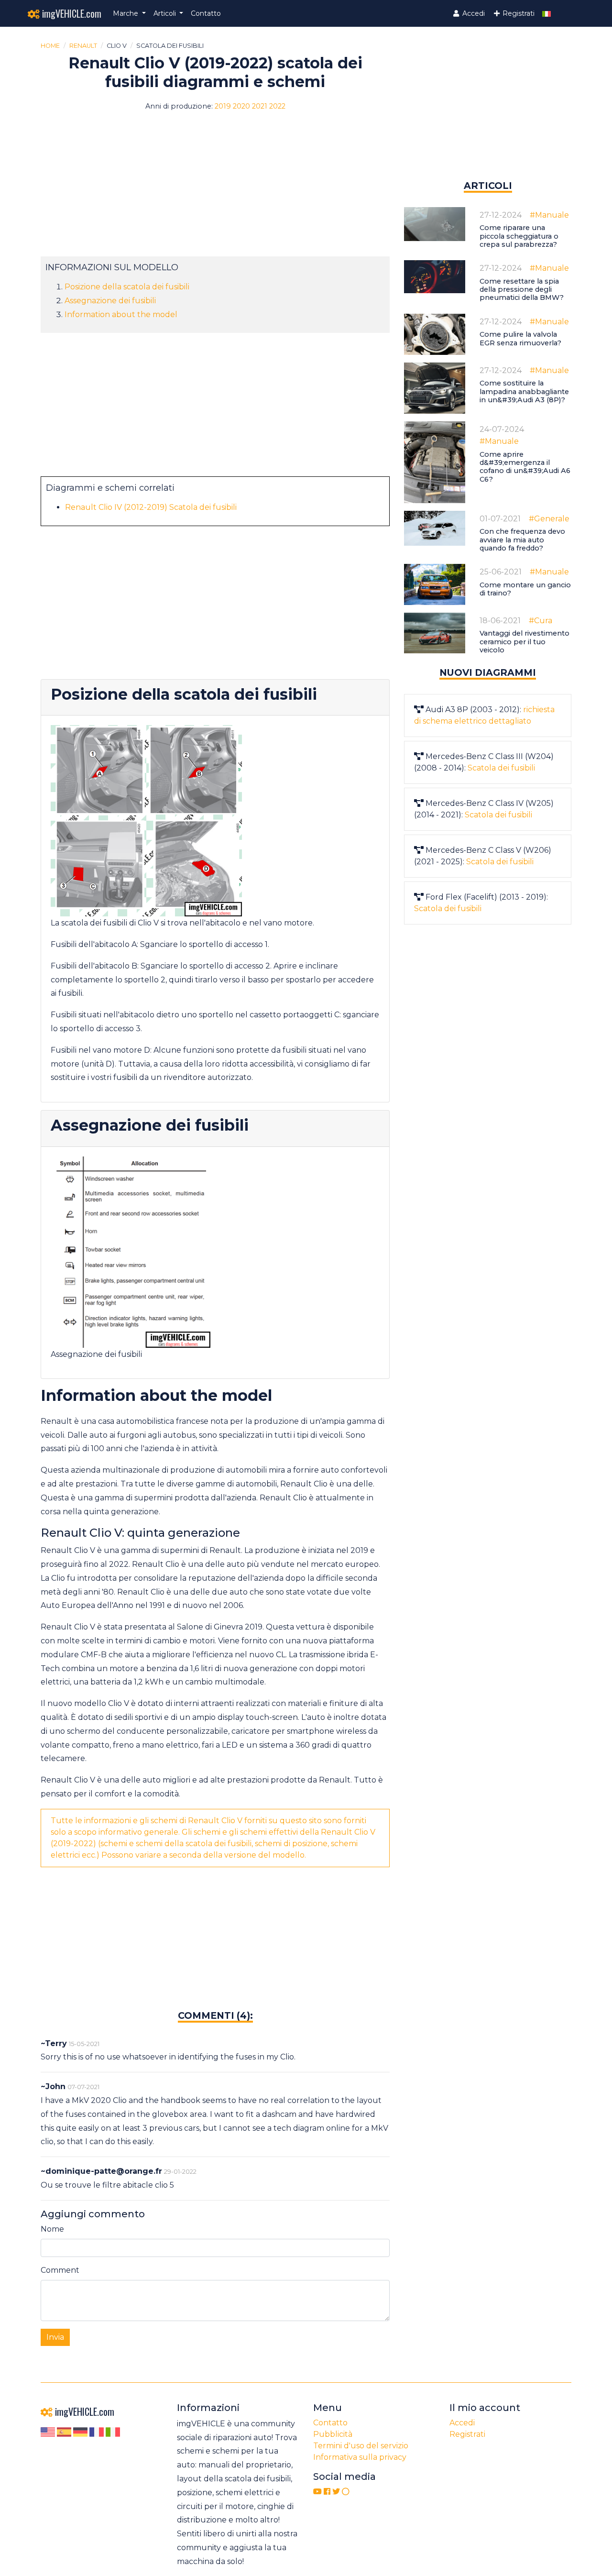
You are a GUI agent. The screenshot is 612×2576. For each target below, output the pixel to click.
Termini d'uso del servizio (361, 2446)
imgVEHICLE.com (71, 13)
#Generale (549, 519)
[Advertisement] (215, 189)
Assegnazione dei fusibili (110, 301)
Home (50, 46)
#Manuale (549, 215)
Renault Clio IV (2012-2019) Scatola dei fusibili (151, 507)
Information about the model (121, 314)
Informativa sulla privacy (360, 2457)
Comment (60, 2270)
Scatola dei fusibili (501, 768)
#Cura (541, 621)
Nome (52, 2229)
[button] (129, 14)
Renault (83, 46)
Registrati (518, 13)
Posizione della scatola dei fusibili (127, 287)
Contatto (206, 13)
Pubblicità (333, 2434)
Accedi (473, 13)
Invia (55, 2337)
